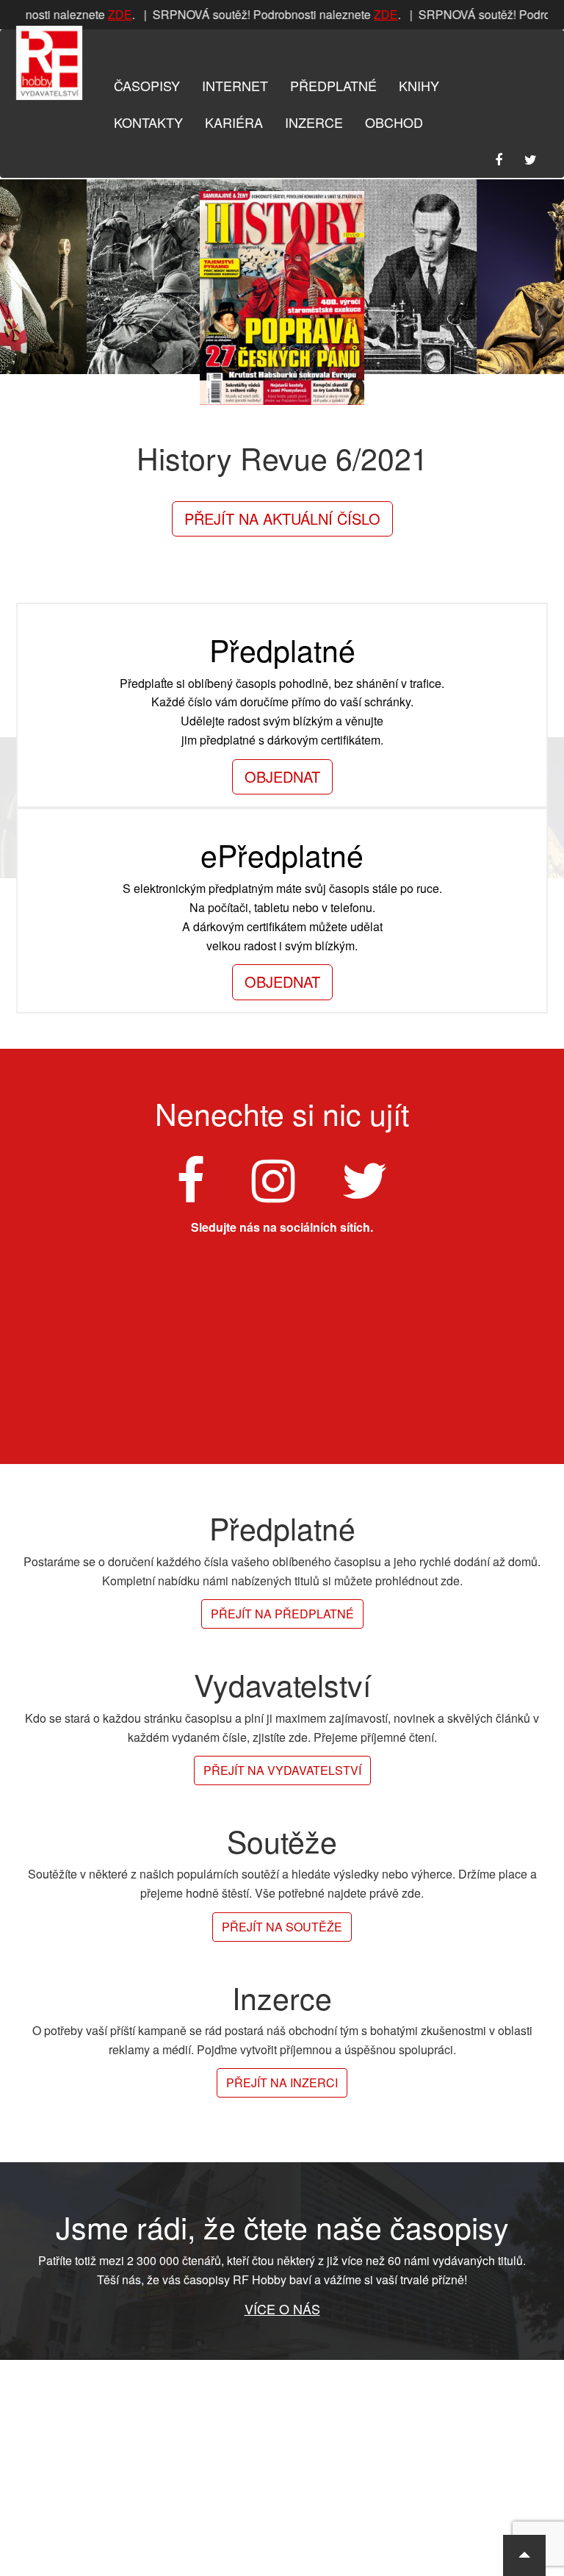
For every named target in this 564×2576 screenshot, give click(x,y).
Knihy (419, 85)
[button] (524, 2555)
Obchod (394, 122)
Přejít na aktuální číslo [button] (282, 519)
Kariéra (234, 122)
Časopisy (147, 85)
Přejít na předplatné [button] (282, 1614)
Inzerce (314, 122)
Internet (235, 85)
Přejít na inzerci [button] (282, 2082)
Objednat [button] (282, 776)
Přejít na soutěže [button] (282, 1927)
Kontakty (148, 122)
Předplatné (333, 85)
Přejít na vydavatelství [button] (282, 1770)
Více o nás (282, 2308)
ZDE (113, 14)
